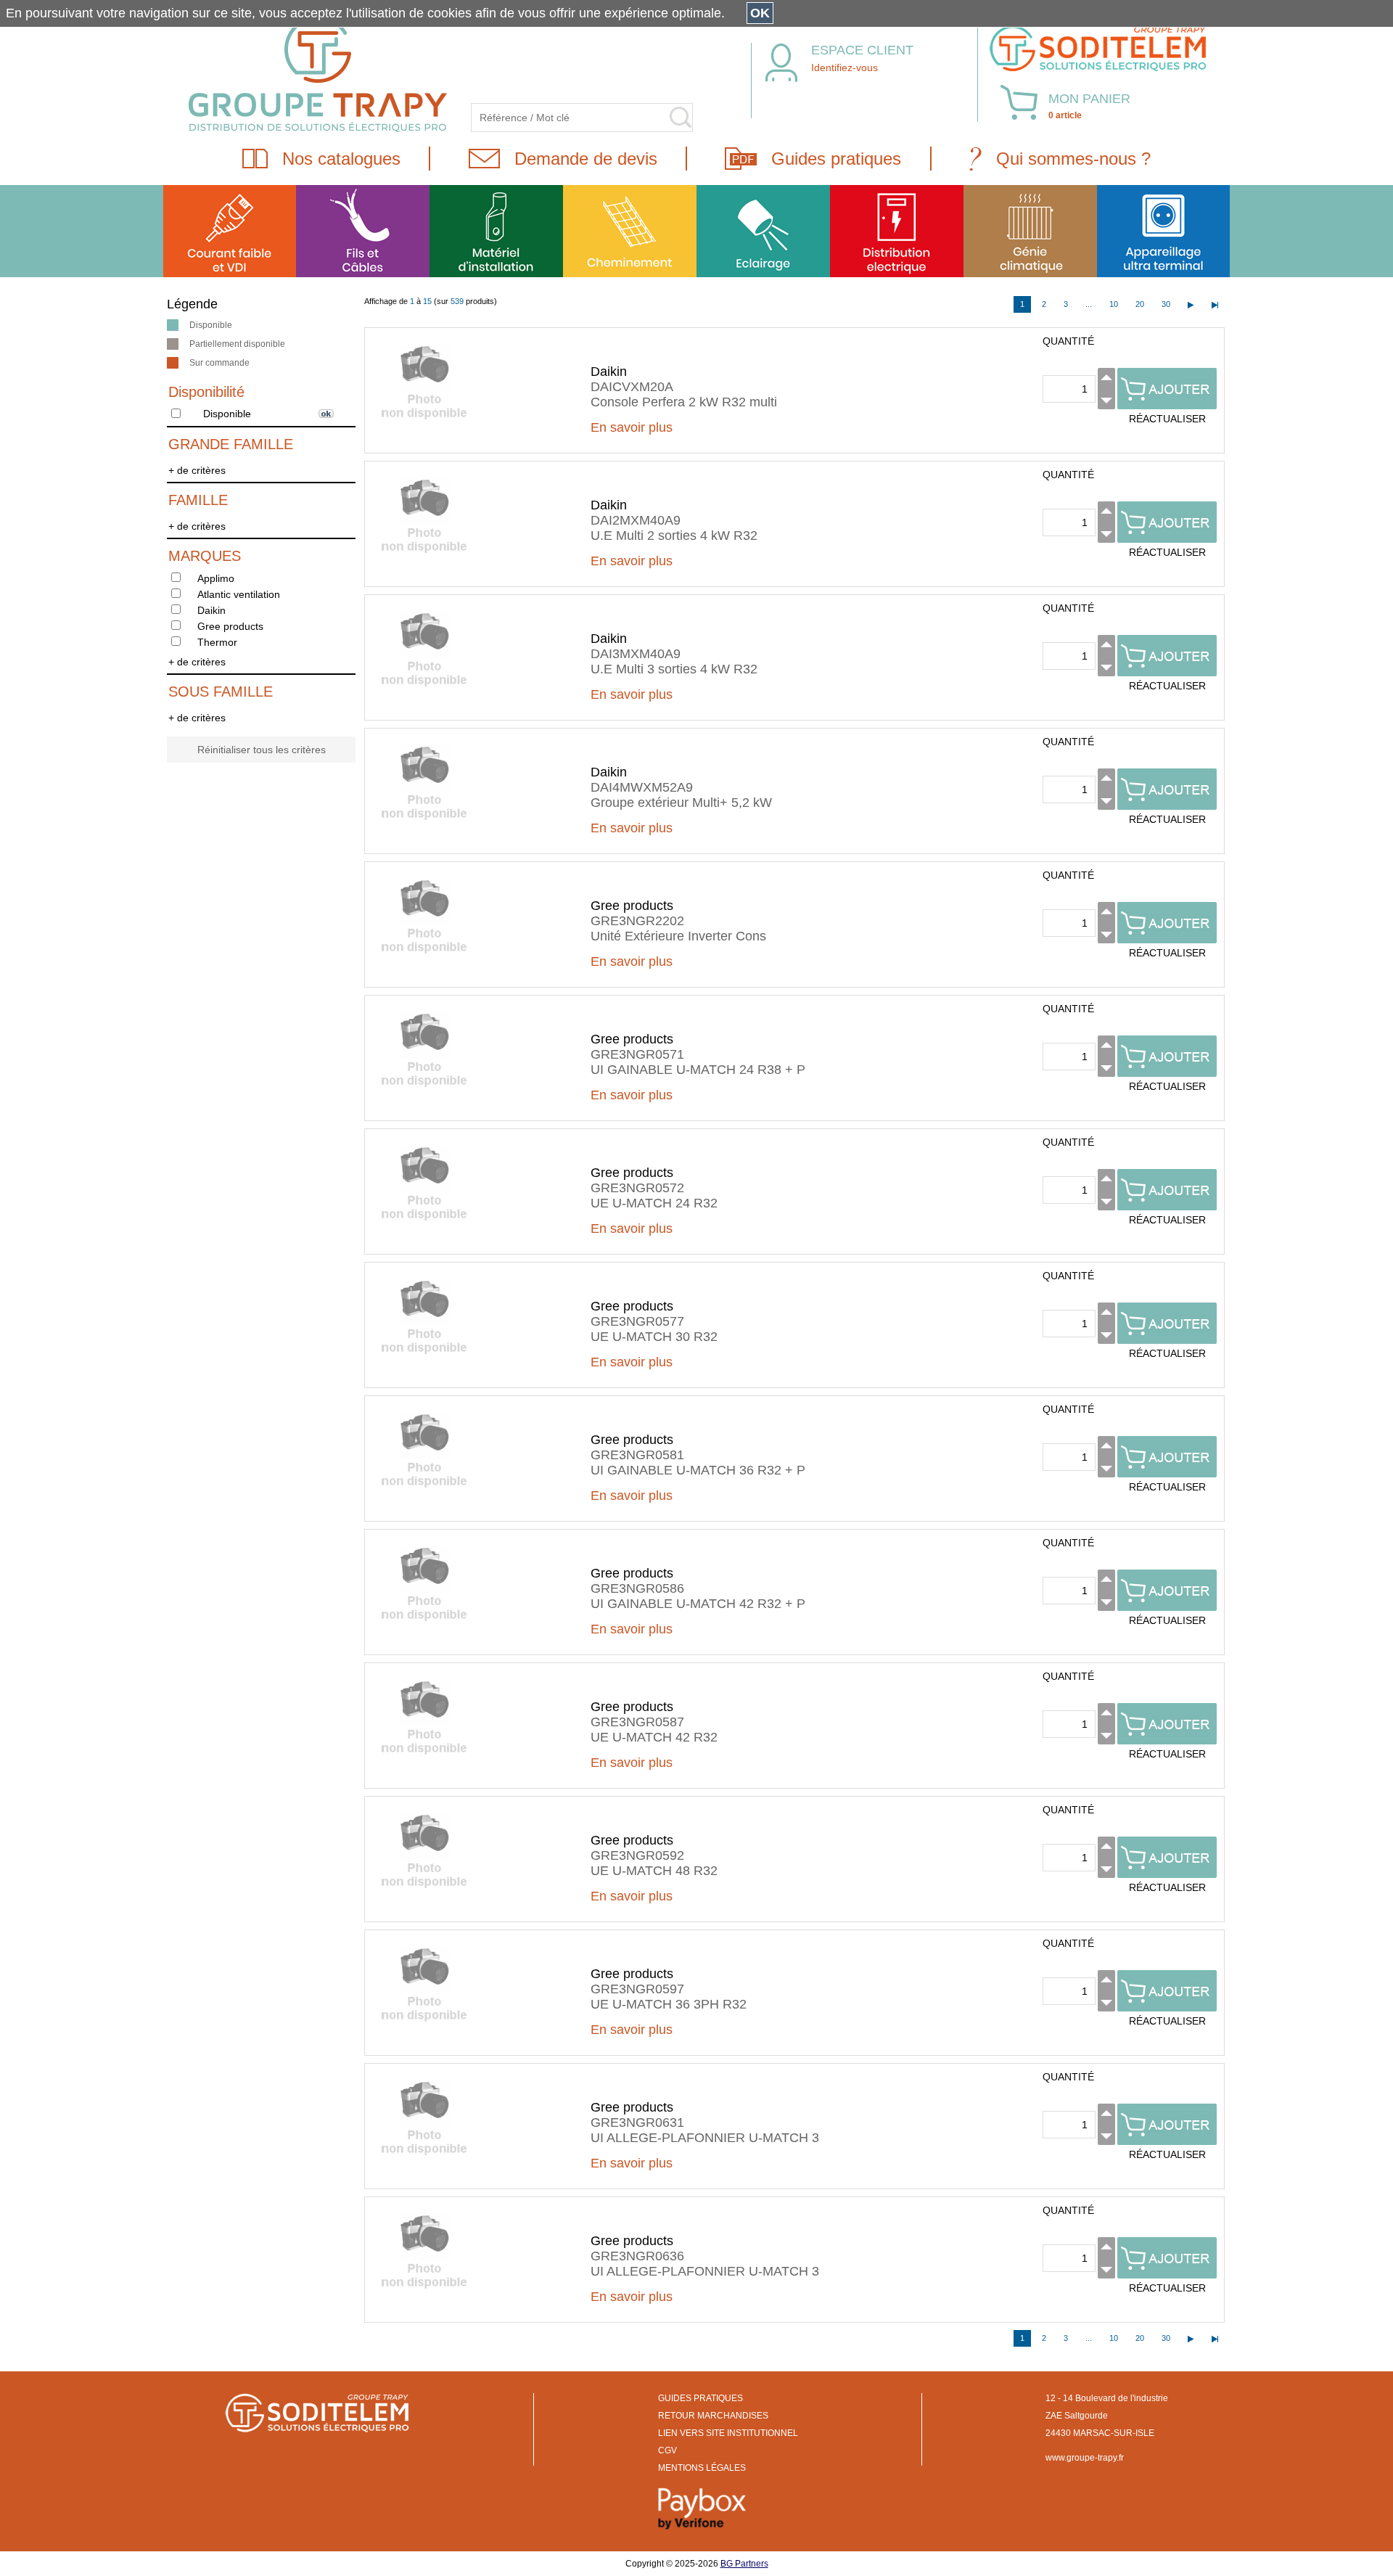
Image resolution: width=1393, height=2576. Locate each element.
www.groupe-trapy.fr (1085, 2458)
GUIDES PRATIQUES (700, 2398)
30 (1166, 304)
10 (1114, 304)
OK (760, 13)
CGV (667, 2450)
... (1089, 304)
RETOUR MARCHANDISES (713, 2416)
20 (1140, 304)
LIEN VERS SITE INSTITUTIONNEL (728, 2433)
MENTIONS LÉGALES (702, 2468)
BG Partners (744, 2564)
